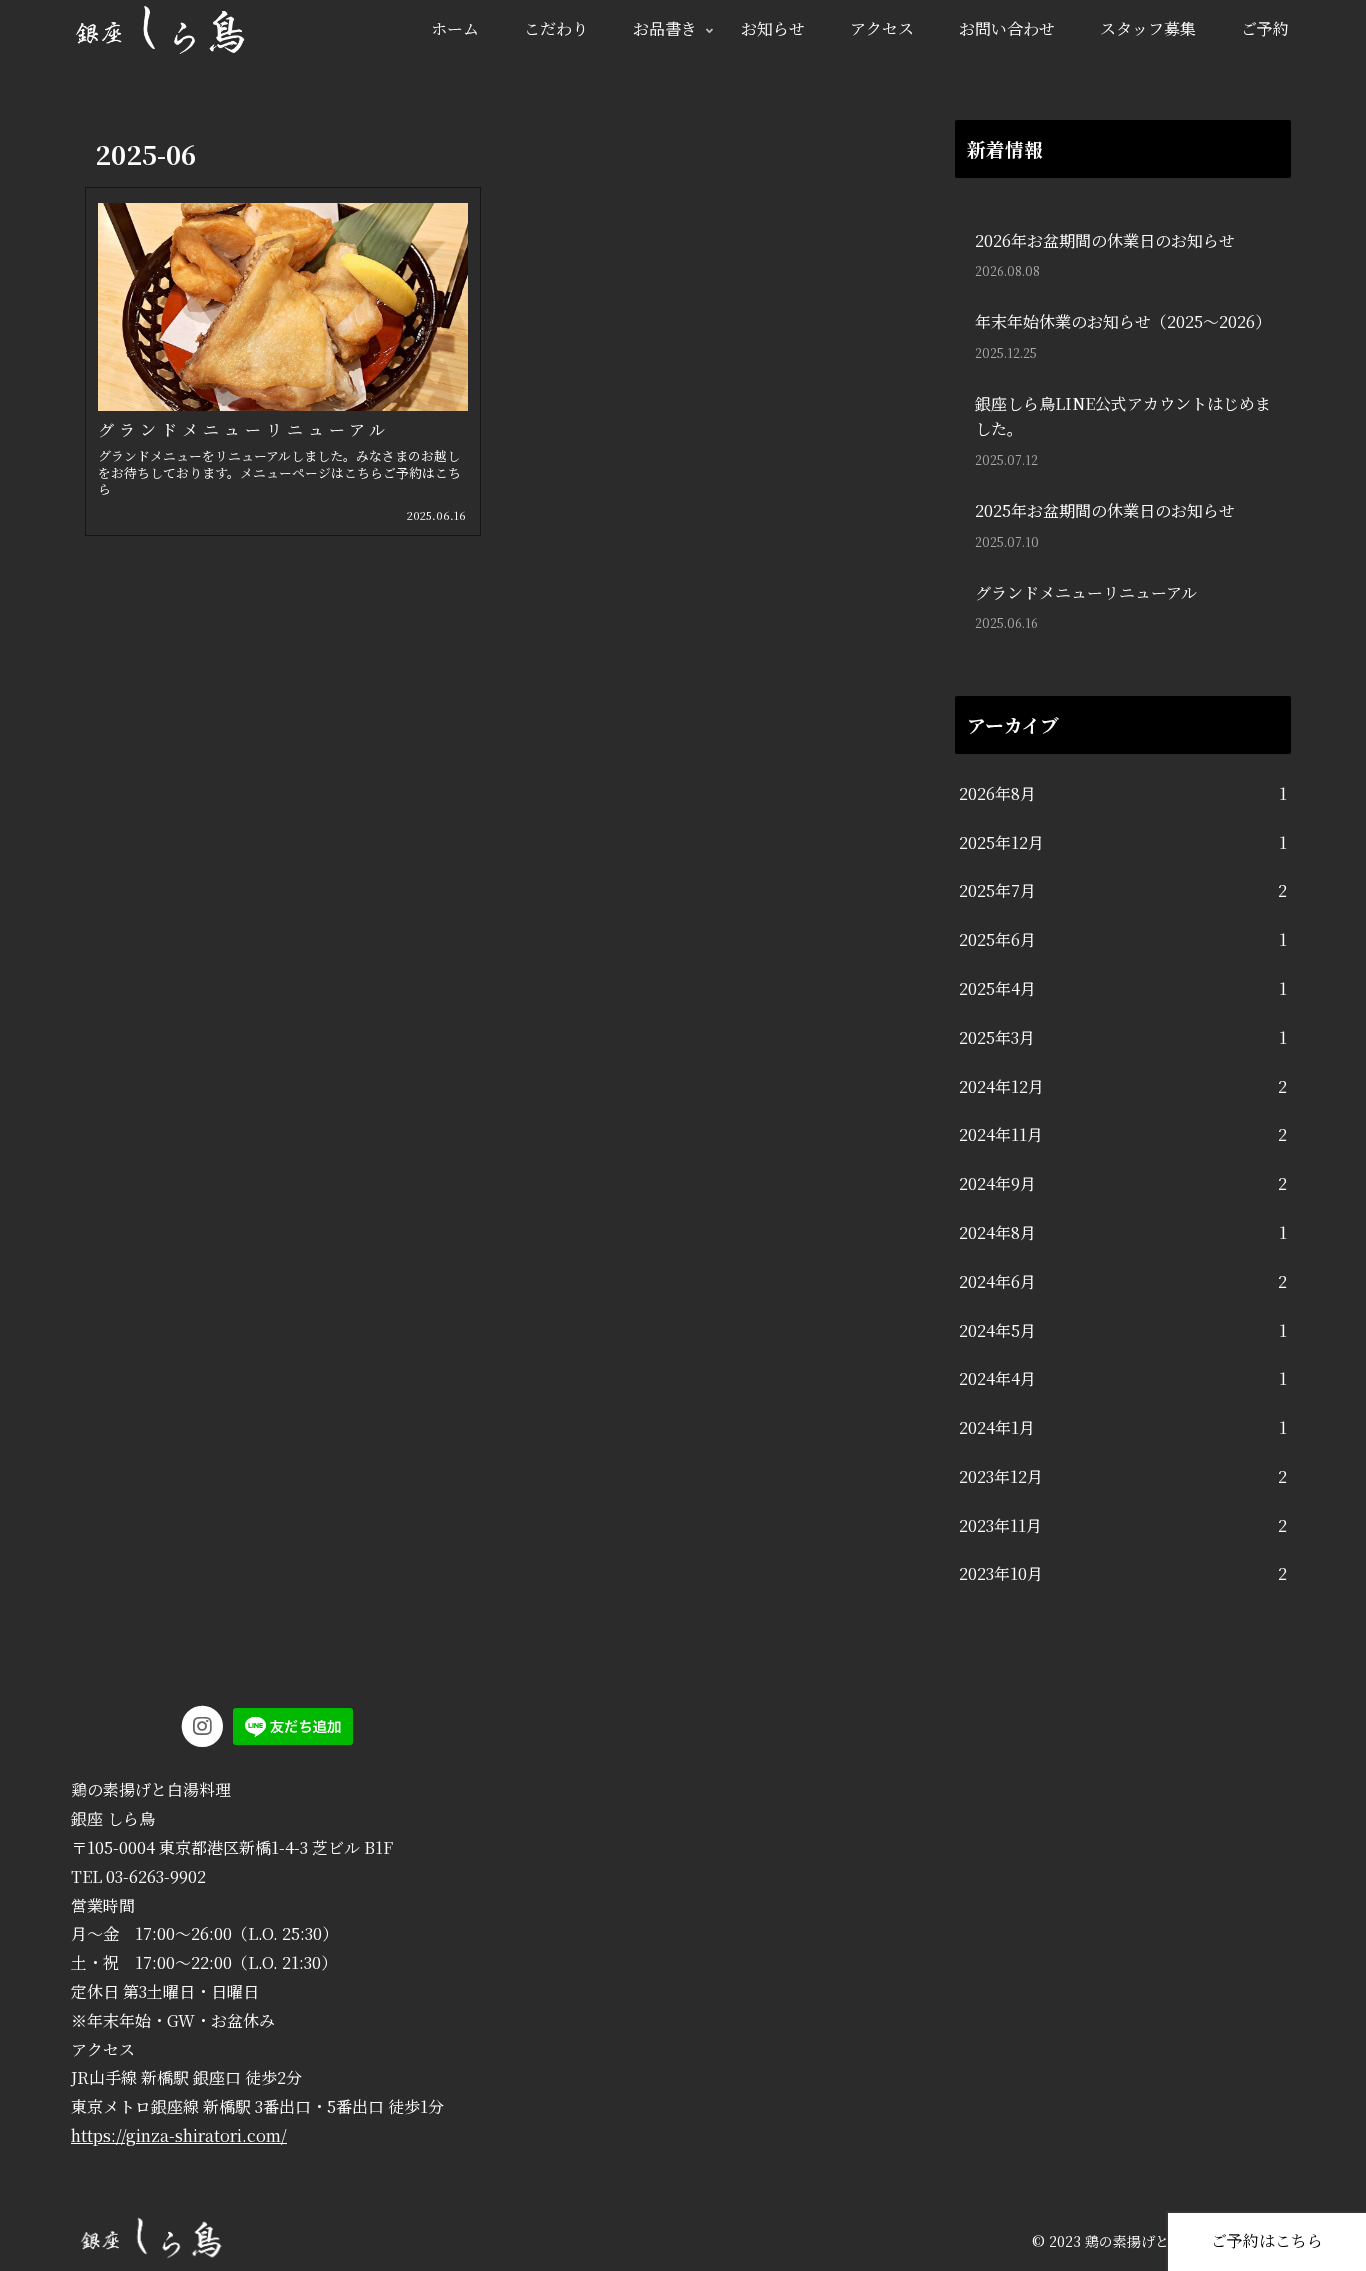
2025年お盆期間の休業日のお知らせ (1105, 510)
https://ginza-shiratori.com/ (179, 2135)
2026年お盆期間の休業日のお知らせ (1105, 240)
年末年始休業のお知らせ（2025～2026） (1123, 321)
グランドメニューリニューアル (1086, 592)
